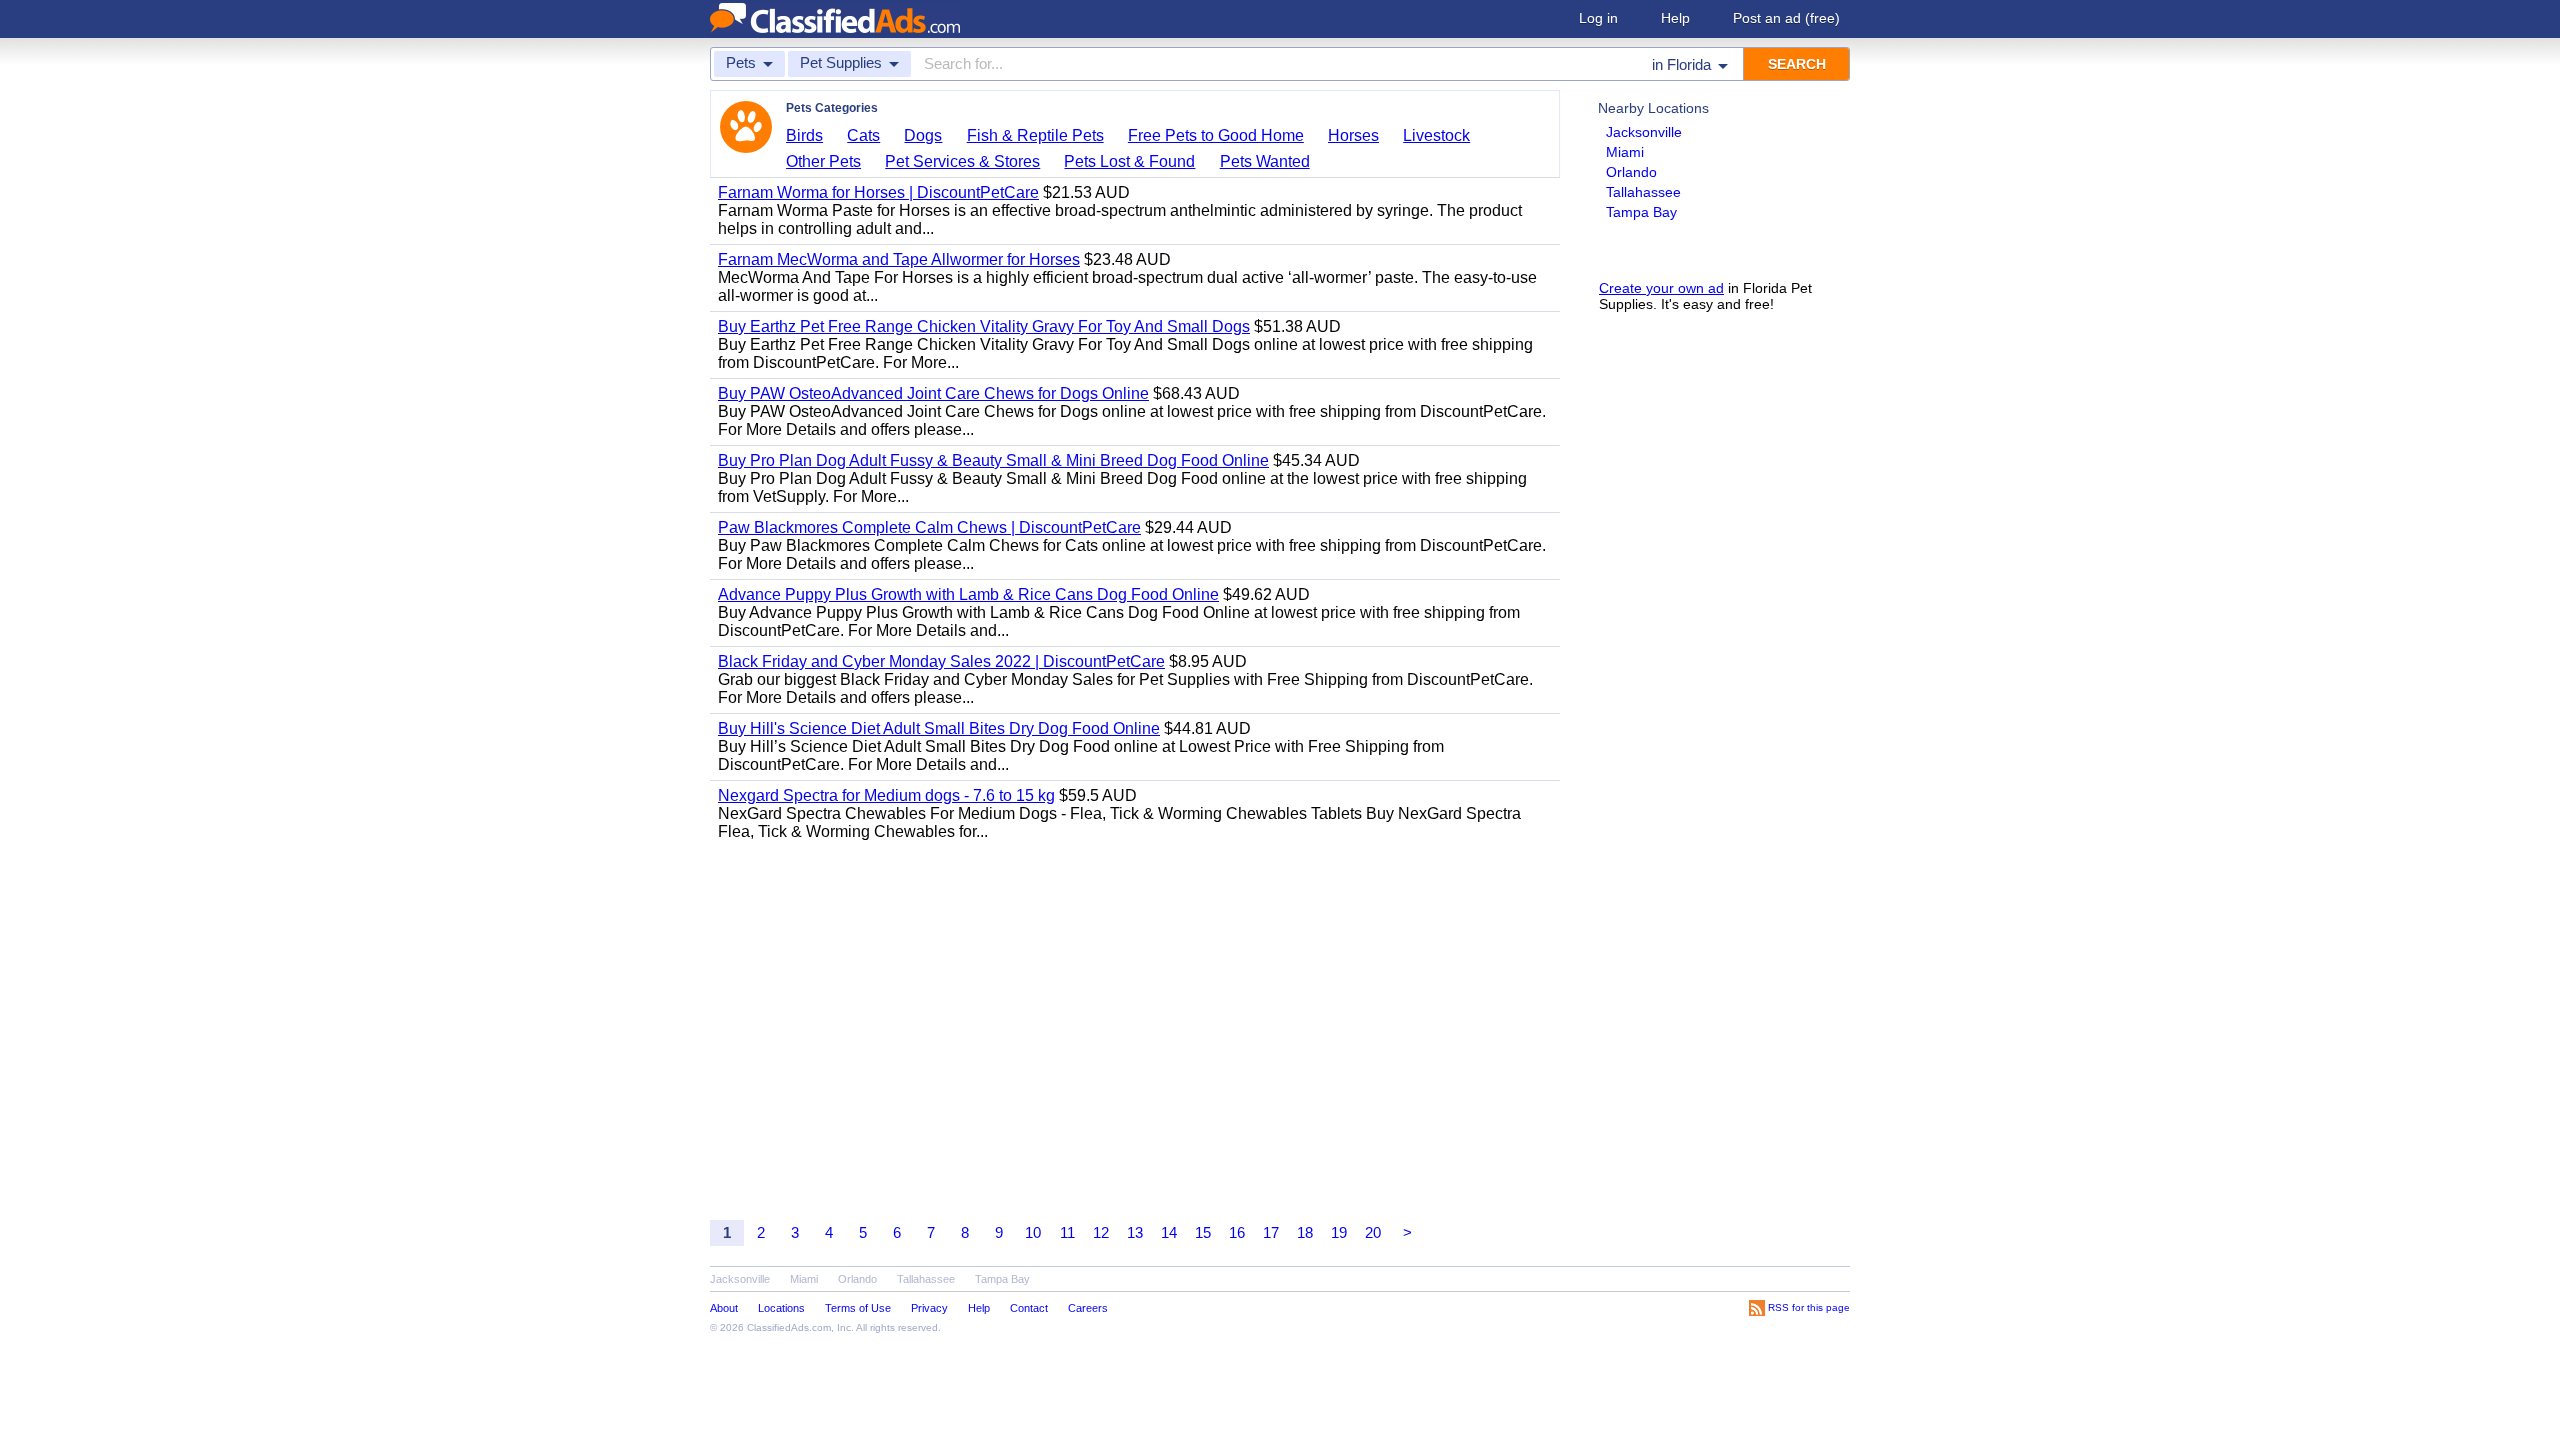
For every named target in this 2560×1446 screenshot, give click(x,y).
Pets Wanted (1265, 161)
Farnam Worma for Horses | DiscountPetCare (878, 192)
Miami (1625, 152)
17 (1271, 1232)
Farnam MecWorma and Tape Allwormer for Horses (899, 259)
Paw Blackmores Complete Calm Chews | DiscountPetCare (929, 527)
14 (1169, 1232)
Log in (1598, 18)
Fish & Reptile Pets (1035, 135)
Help (1675, 18)
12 (1101, 1232)
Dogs (923, 135)
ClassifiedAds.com (789, 1327)
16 (1237, 1232)
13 (1135, 1232)
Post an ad (1786, 18)
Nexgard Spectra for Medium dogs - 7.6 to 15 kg (886, 795)
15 (1203, 1232)
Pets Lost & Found (1129, 161)
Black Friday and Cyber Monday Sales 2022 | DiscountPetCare (941, 661)
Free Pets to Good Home (1216, 135)
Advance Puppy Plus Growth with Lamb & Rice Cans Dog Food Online (968, 594)
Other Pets (823, 161)
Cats (863, 135)
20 (1373, 1232)
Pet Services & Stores (962, 161)
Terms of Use (858, 1308)
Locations (781, 1308)
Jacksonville (1644, 132)
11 (1067, 1232)
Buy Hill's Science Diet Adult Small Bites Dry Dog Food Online (939, 728)
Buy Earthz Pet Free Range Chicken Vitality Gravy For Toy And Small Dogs (984, 326)
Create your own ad (1661, 288)
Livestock (1436, 135)
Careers (1088, 1308)
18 (1305, 1232)
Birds (804, 135)
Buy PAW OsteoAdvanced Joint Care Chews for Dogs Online (933, 393)
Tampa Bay (1641, 212)
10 (1033, 1232)
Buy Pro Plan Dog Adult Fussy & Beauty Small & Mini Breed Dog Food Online (993, 460)
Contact (1029, 1308)
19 (1339, 1232)
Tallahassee (1643, 192)
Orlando (1631, 172)
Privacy (929, 1308)
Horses (1353, 135)
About (724, 1308)
